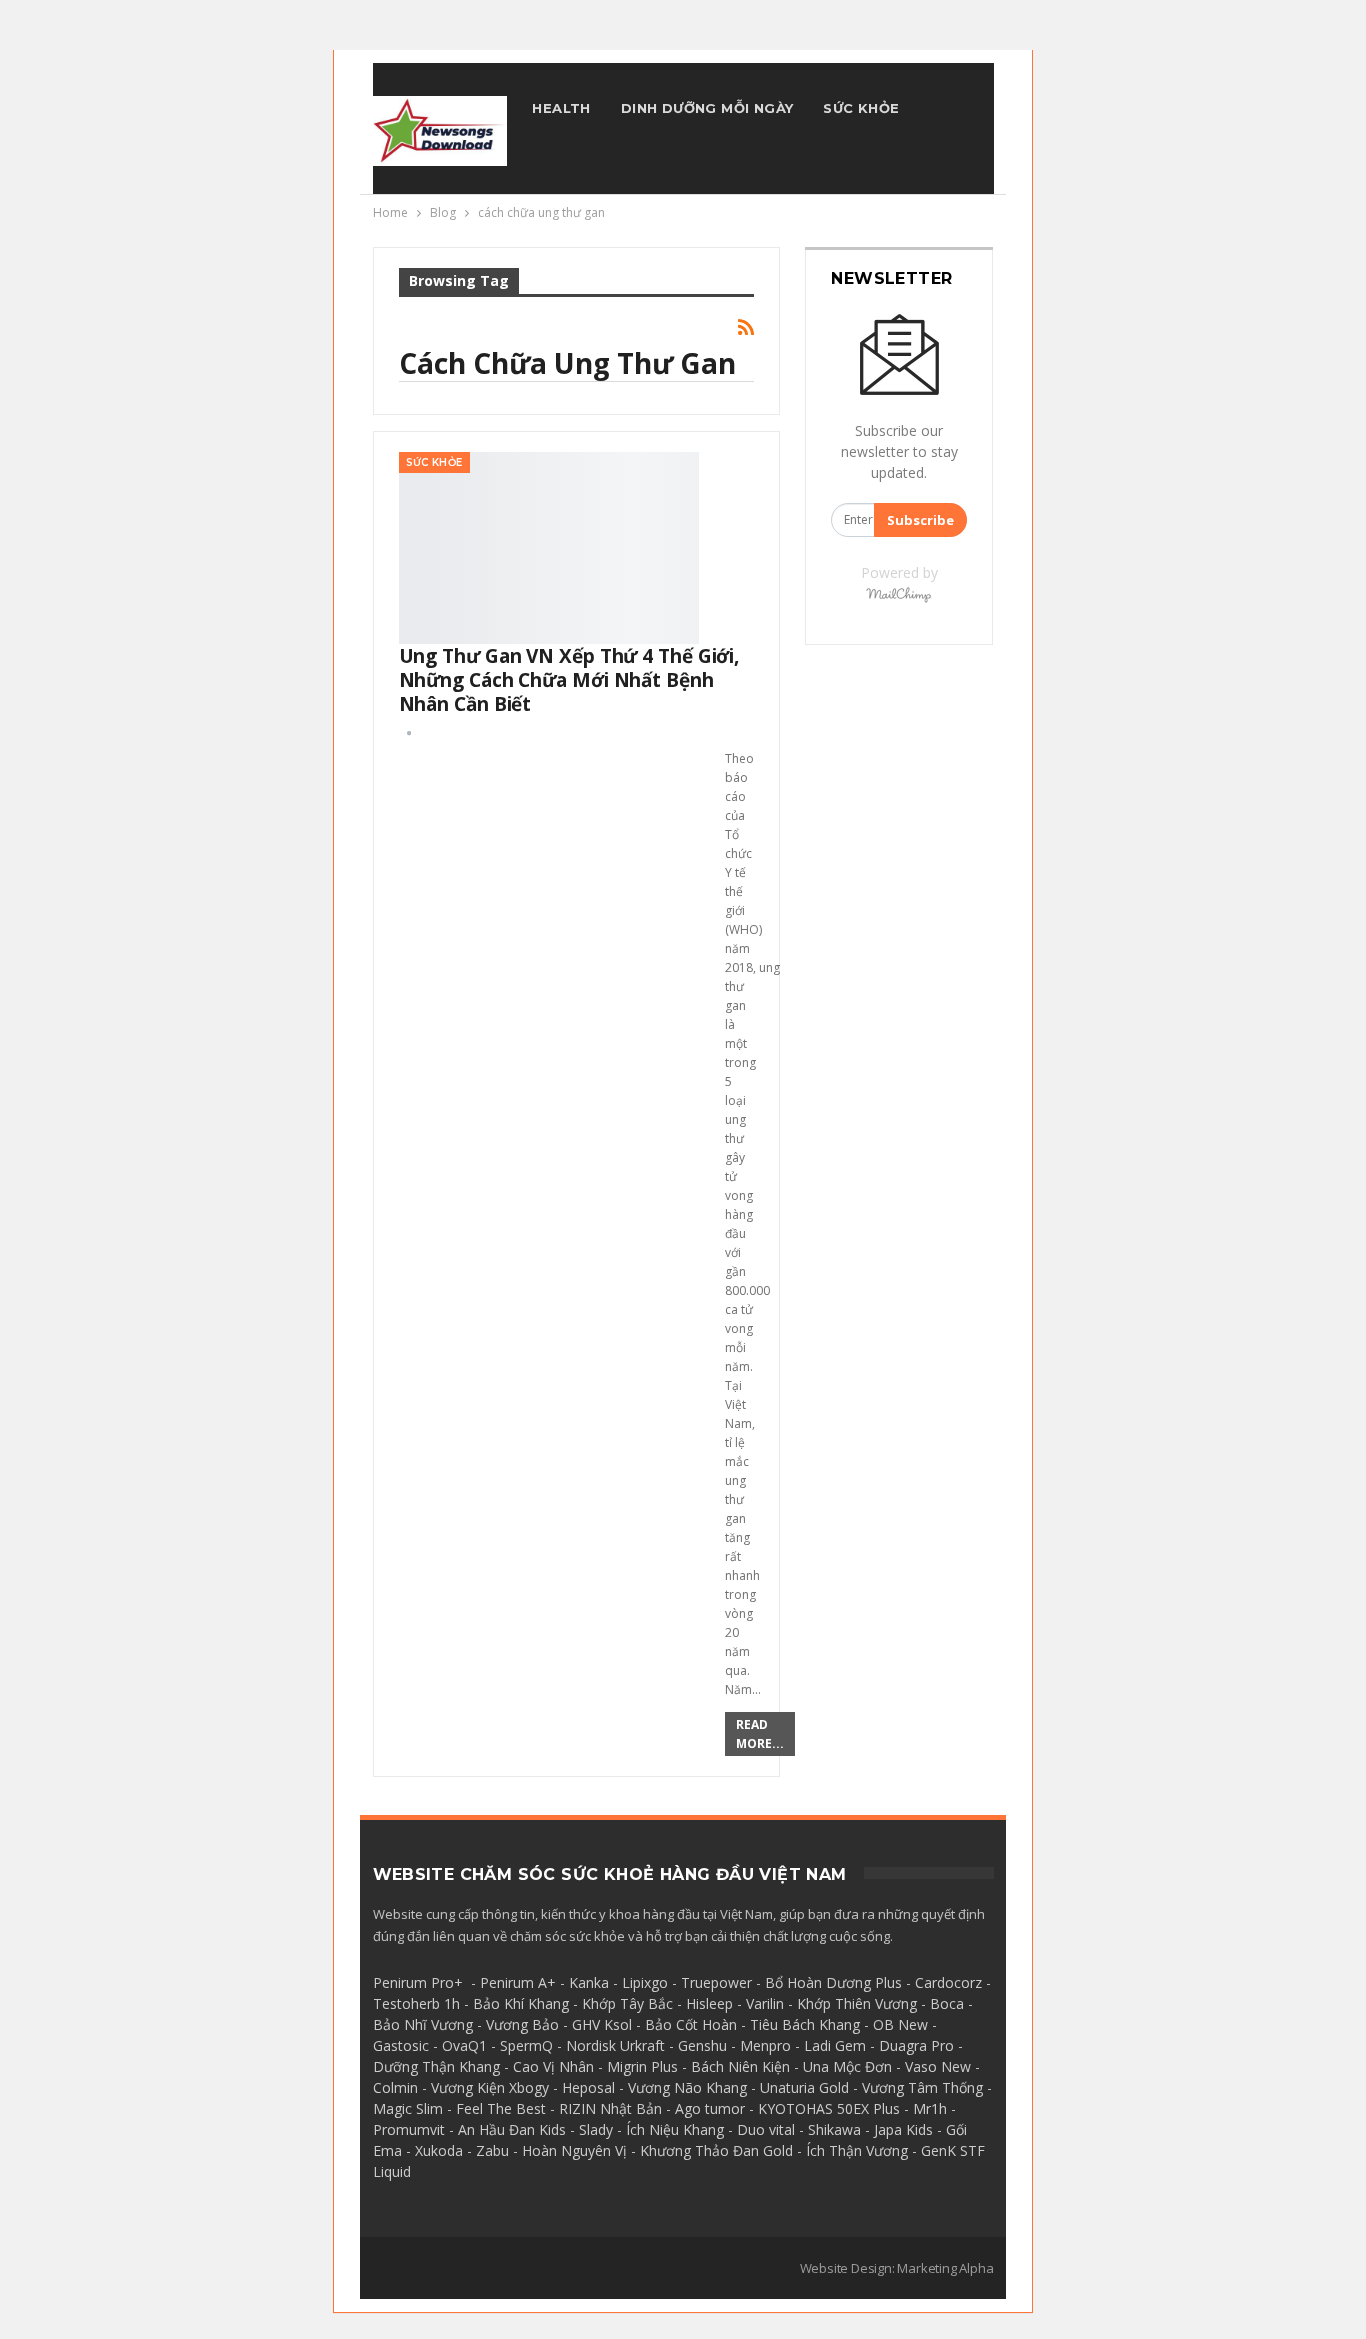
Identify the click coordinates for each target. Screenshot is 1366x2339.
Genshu (702, 2045)
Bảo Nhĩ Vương (423, 2024)
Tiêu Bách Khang (805, 2024)
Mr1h (930, 2108)
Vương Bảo (522, 2024)
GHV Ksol (602, 2024)
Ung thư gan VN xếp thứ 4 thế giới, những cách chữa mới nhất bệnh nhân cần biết (569, 680)
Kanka (589, 1982)
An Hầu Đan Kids (512, 2129)
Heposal (588, 2087)
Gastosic (401, 2045)
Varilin (765, 2003)
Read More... (760, 1734)
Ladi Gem (835, 2045)
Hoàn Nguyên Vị (574, 2150)
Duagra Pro (916, 2045)
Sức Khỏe (861, 108)
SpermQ (526, 2045)
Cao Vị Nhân (553, 2066)
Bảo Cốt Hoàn (691, 2024)
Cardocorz (948, 1982)
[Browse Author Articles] (409, 732)
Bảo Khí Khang (521, 2003)
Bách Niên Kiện (740, 2066)
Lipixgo (645, 1982)
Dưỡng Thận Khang (436, 2066)
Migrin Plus (642, 2066)
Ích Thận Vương (857, 2150)
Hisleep (709, 2003)
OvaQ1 (464, 2045)
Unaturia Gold (804, 2087)
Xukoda (439, 2150)
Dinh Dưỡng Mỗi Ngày (707, 108)
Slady (596, 2129)
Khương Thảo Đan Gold (716, 2150)
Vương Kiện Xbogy (490, 2087)
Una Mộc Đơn (847, 2066)
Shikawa (834, 2129)
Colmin (395, 2087)
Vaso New (938, 2066)
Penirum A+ (518, 1982)
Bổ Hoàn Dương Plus (833, 1982)
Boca (947, 2003)
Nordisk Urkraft (615, 2045)
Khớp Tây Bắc (627, 2003)
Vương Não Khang (687, 2087)
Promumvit (409, 2129)
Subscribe (920, 520)
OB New (900, 2024)
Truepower (716, 1982)
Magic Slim (408, 2108)
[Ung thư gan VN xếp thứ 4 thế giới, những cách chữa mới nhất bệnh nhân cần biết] (549, 548)
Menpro (765, 2045)
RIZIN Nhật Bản (610, 2108)
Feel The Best (501, 2108)
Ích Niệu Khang (675, 2129)
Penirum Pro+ (418, 1982)
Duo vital (766, 2129)
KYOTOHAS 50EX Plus (829, 2108)
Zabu (492, 2150)
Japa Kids (903, 2129)
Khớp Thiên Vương (857, 2003)
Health (561, 108)
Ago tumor (710, 2108)
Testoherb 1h (416, 2003)
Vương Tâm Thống (922, 2087)
